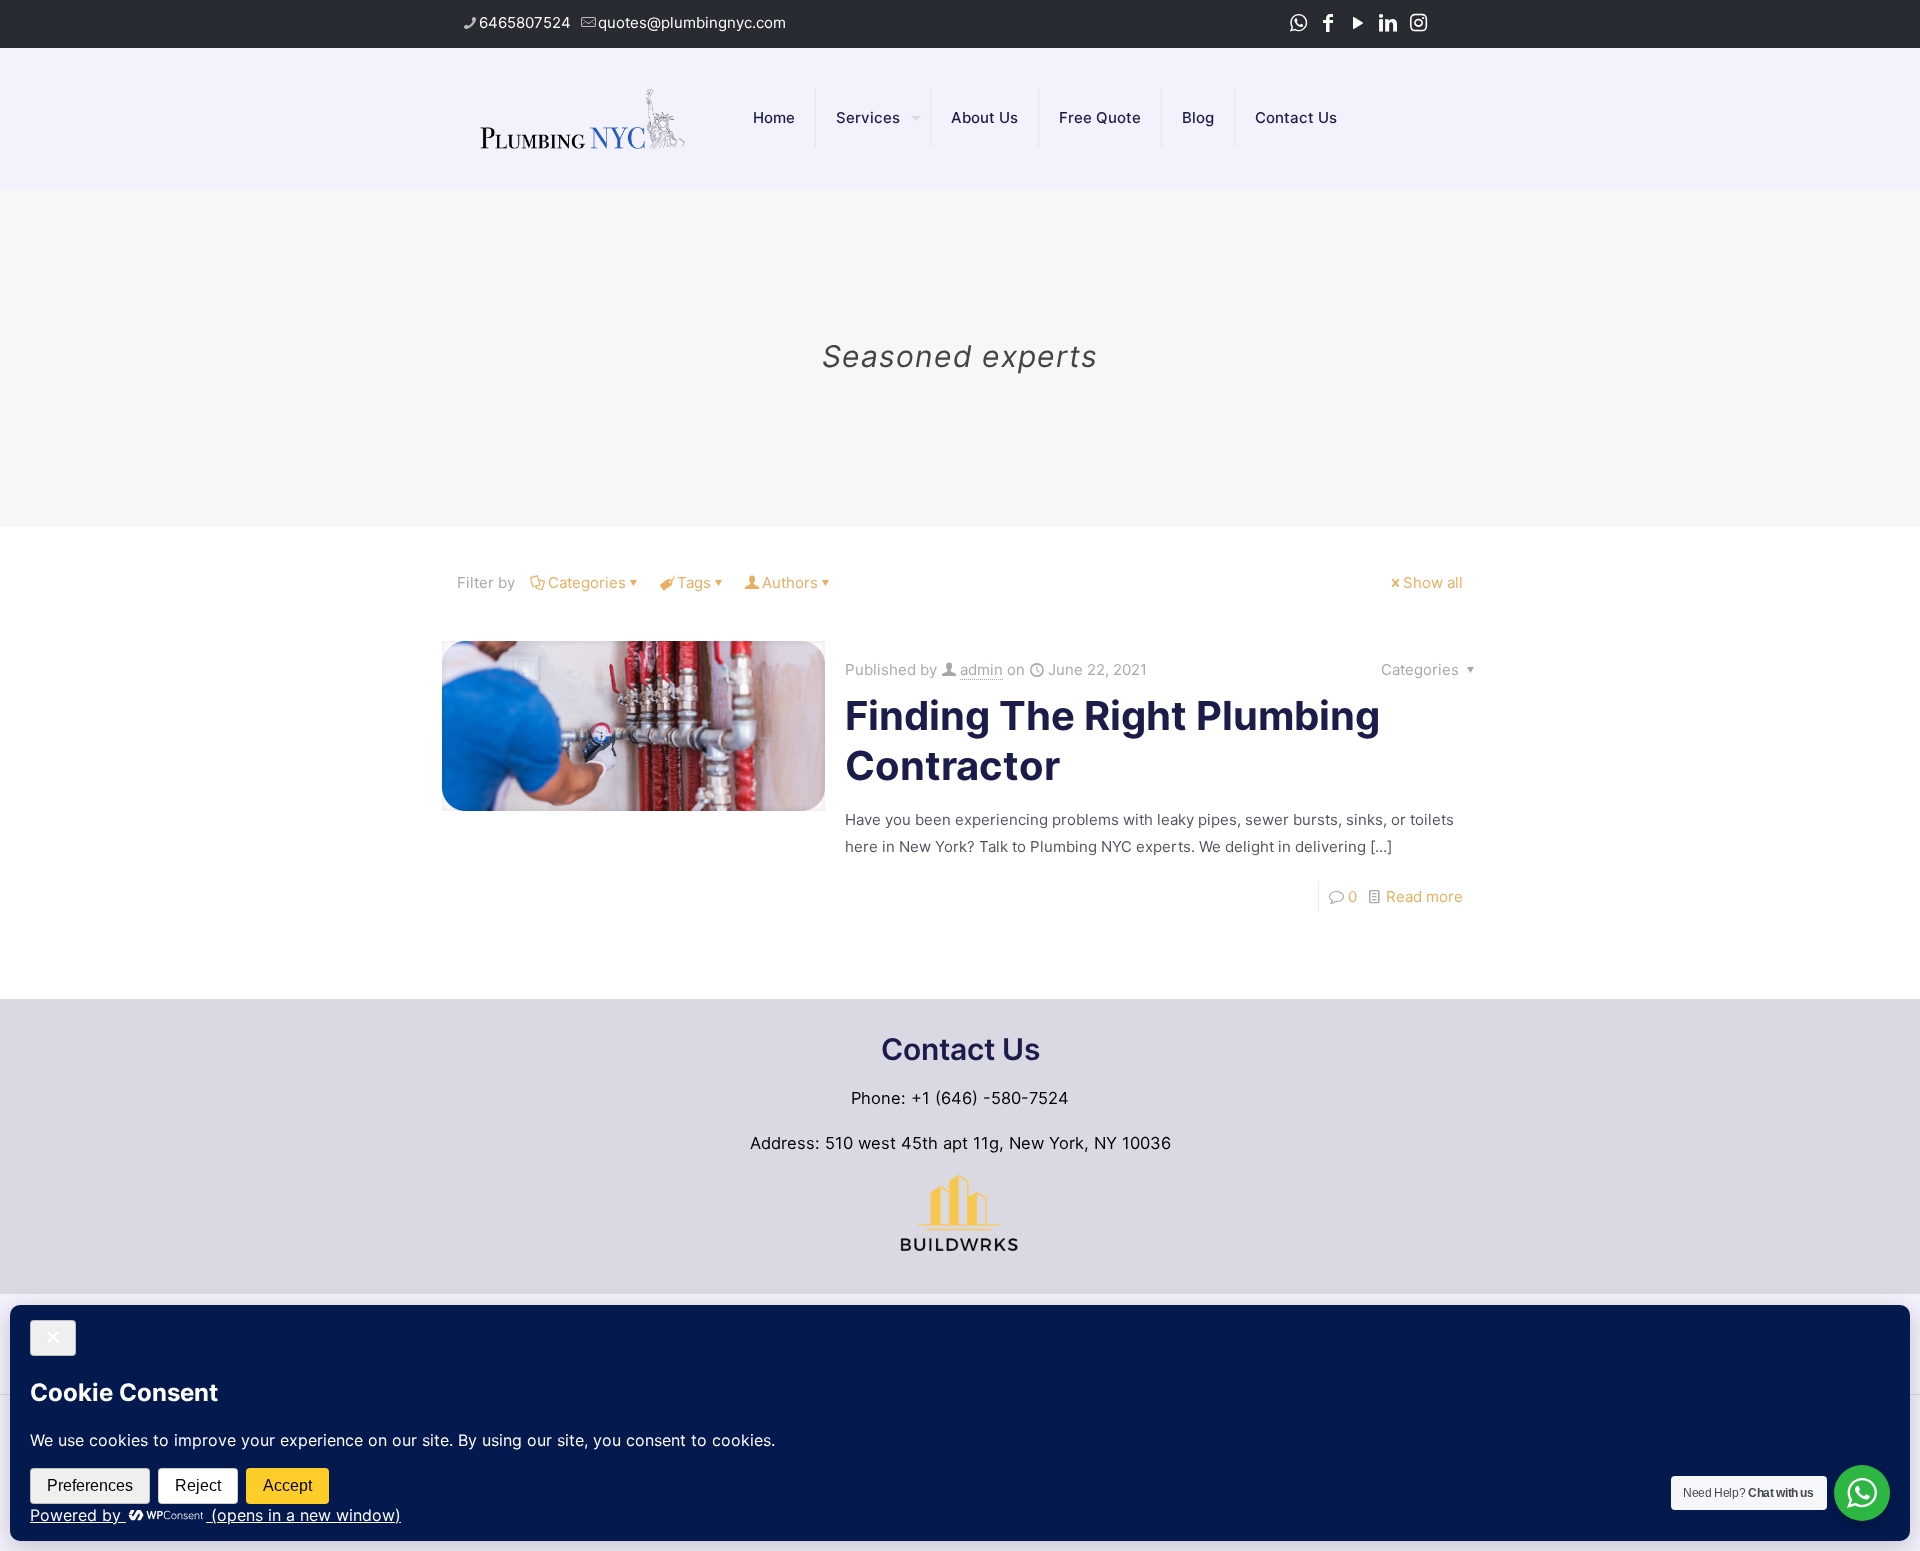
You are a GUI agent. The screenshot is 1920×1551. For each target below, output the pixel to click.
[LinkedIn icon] (1388, 23)
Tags (694, 582)
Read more (1424, 896)
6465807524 (525, 22)
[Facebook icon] (1328, 23)
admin (981, 669)
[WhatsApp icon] (1298, 23)
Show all (1433, 582)
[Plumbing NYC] (582, 118)
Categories (587, 582)
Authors (790, 582)
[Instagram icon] (1418, 23)
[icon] (1446, 23)
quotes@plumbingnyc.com (692, 22)
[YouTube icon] (1358, 23)
